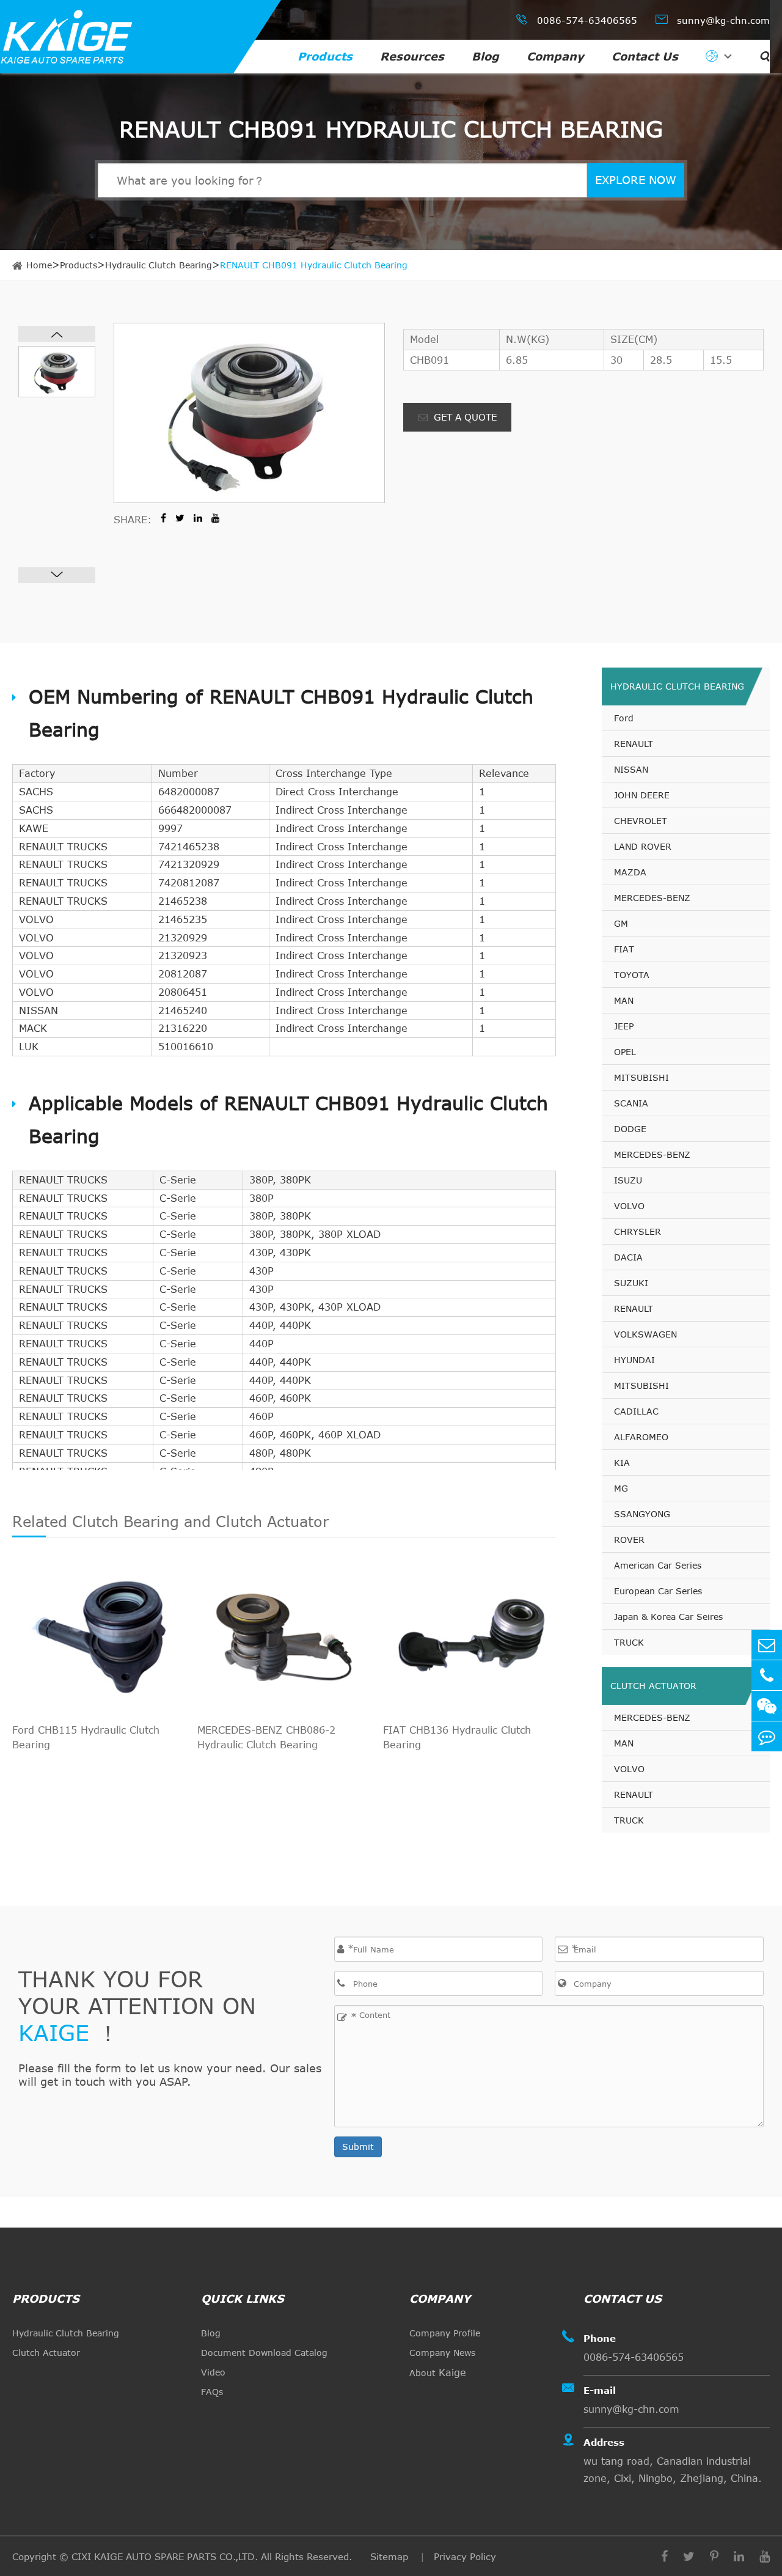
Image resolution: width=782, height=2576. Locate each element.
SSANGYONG (642, 1514)
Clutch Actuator (653, 1686)
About (438, 2372)
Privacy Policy (465, 2556)
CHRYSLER (638, 1231)
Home (39, 265)
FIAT (624, 949)
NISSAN (631, 769)
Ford (624, 718)
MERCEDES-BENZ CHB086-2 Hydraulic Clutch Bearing (266, 1737)
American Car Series (658, 1565)
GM (621, 923)
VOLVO (629, 1206)
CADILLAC (636, 1411)
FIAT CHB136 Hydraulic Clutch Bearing (457, 1737)
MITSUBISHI (641, 1077)
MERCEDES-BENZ (652, 898)
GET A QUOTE (464, 417)
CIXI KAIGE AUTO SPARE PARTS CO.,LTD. (165, 2556)
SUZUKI (631, 1283)
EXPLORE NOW (636, 180)
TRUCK (629, 1642)
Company (555, 56)
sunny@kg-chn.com (713, 19)
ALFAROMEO (641, 1437)
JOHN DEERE (642, 795)
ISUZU (628, 1180)
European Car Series (658, 1591)
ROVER (629, 1540)
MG (621, 1488)
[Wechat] (767, 1706)
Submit (358, 2147)
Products (325, 56)
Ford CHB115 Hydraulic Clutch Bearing (86, 1737)
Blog (485, 56)
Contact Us (645, 56)
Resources (412, 56)
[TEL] (767, 1675)
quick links (243, 2298)
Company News (442, 2353)
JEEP (624, 1026)
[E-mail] (767, 1645)
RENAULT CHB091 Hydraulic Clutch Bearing (314, 265)
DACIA (628, 1257)
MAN (624, 1000)
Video (213, 2372)
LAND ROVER (643, 846)
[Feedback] (767, 1736)
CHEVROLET (641, 821)
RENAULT (634, 744)
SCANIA (631, 1103)
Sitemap (391, 2556)
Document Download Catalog (264, 2353)
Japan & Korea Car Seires (668, 1617)
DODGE (630, 1129)
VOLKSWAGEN (645, 1334)
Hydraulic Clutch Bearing (159, 265)
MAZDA (630, 872)
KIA (622, 1463)
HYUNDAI (634, 1360)
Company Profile (445, 2333)
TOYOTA (632, 975)
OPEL (625, 1052)
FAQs (212, 2392)
